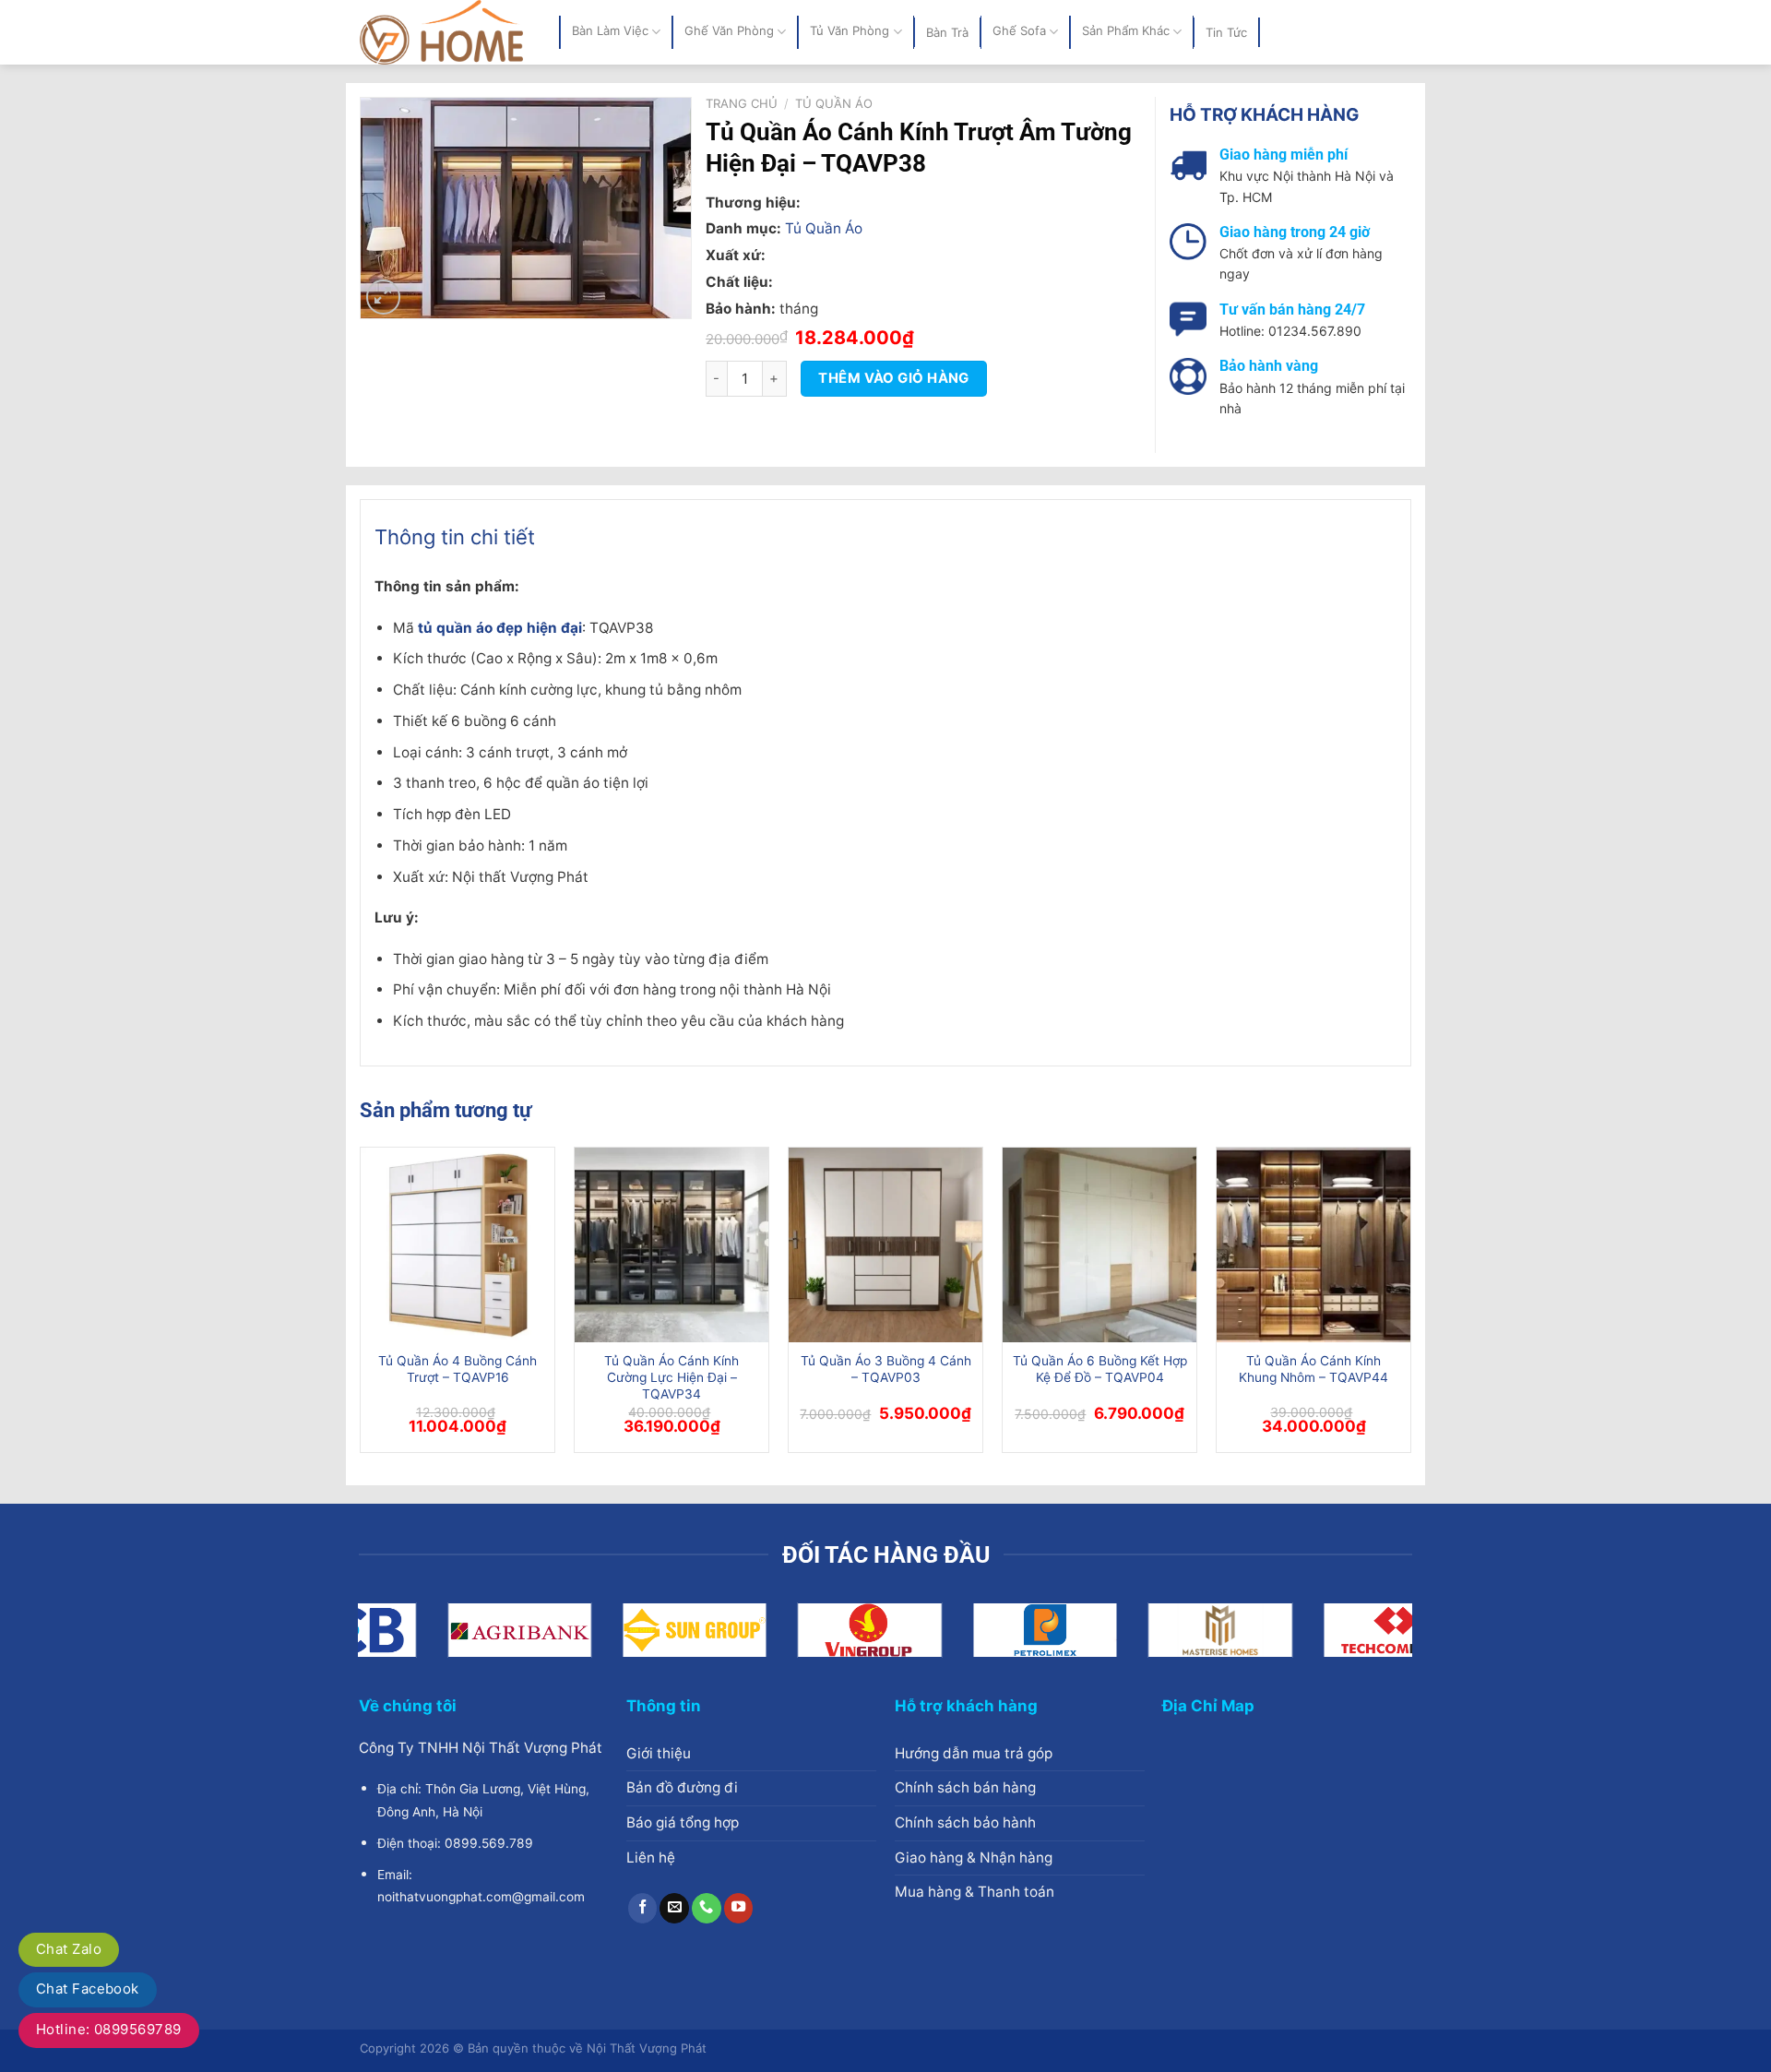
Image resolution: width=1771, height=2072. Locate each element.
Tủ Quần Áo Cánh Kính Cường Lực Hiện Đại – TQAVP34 (672, 1377)
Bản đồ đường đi (682, 1787)
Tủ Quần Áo (834, 103)
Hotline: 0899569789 (109, 2029)
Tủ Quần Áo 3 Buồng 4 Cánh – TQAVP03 (886, 1369)
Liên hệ (651, 1858)
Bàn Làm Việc (610, 31)
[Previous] (361, 1307)
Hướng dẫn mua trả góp (974, 1753)
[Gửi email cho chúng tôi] (674, 1908)
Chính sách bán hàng (965, 1787)
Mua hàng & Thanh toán (975, 1892)
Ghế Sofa (1019, 31)
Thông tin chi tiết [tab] (455, 537)
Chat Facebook (88, 1989)
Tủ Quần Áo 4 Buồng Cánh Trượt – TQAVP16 (458, 1369)
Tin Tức (1226, 32)
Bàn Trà (947, 32)
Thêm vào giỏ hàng (894, 378)
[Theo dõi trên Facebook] (643, 1908)
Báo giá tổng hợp (683, 1822)
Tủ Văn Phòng (850, 31)
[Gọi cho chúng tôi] (707, 1908)
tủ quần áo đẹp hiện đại (500, 628)
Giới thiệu (659, 1753)
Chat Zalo (69, 1949)
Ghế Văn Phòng (729, 31)
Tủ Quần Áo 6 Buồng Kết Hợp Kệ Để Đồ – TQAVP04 (1100, 1369)
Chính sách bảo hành (965, 1822)
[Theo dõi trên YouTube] (739, 1908)
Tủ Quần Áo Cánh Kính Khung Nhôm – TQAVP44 (1313, 1369)
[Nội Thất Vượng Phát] (446, 32)
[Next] (1410, 1307)
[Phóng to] (383, 297)
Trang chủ (742, 103)
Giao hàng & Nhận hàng (974, 1858)
